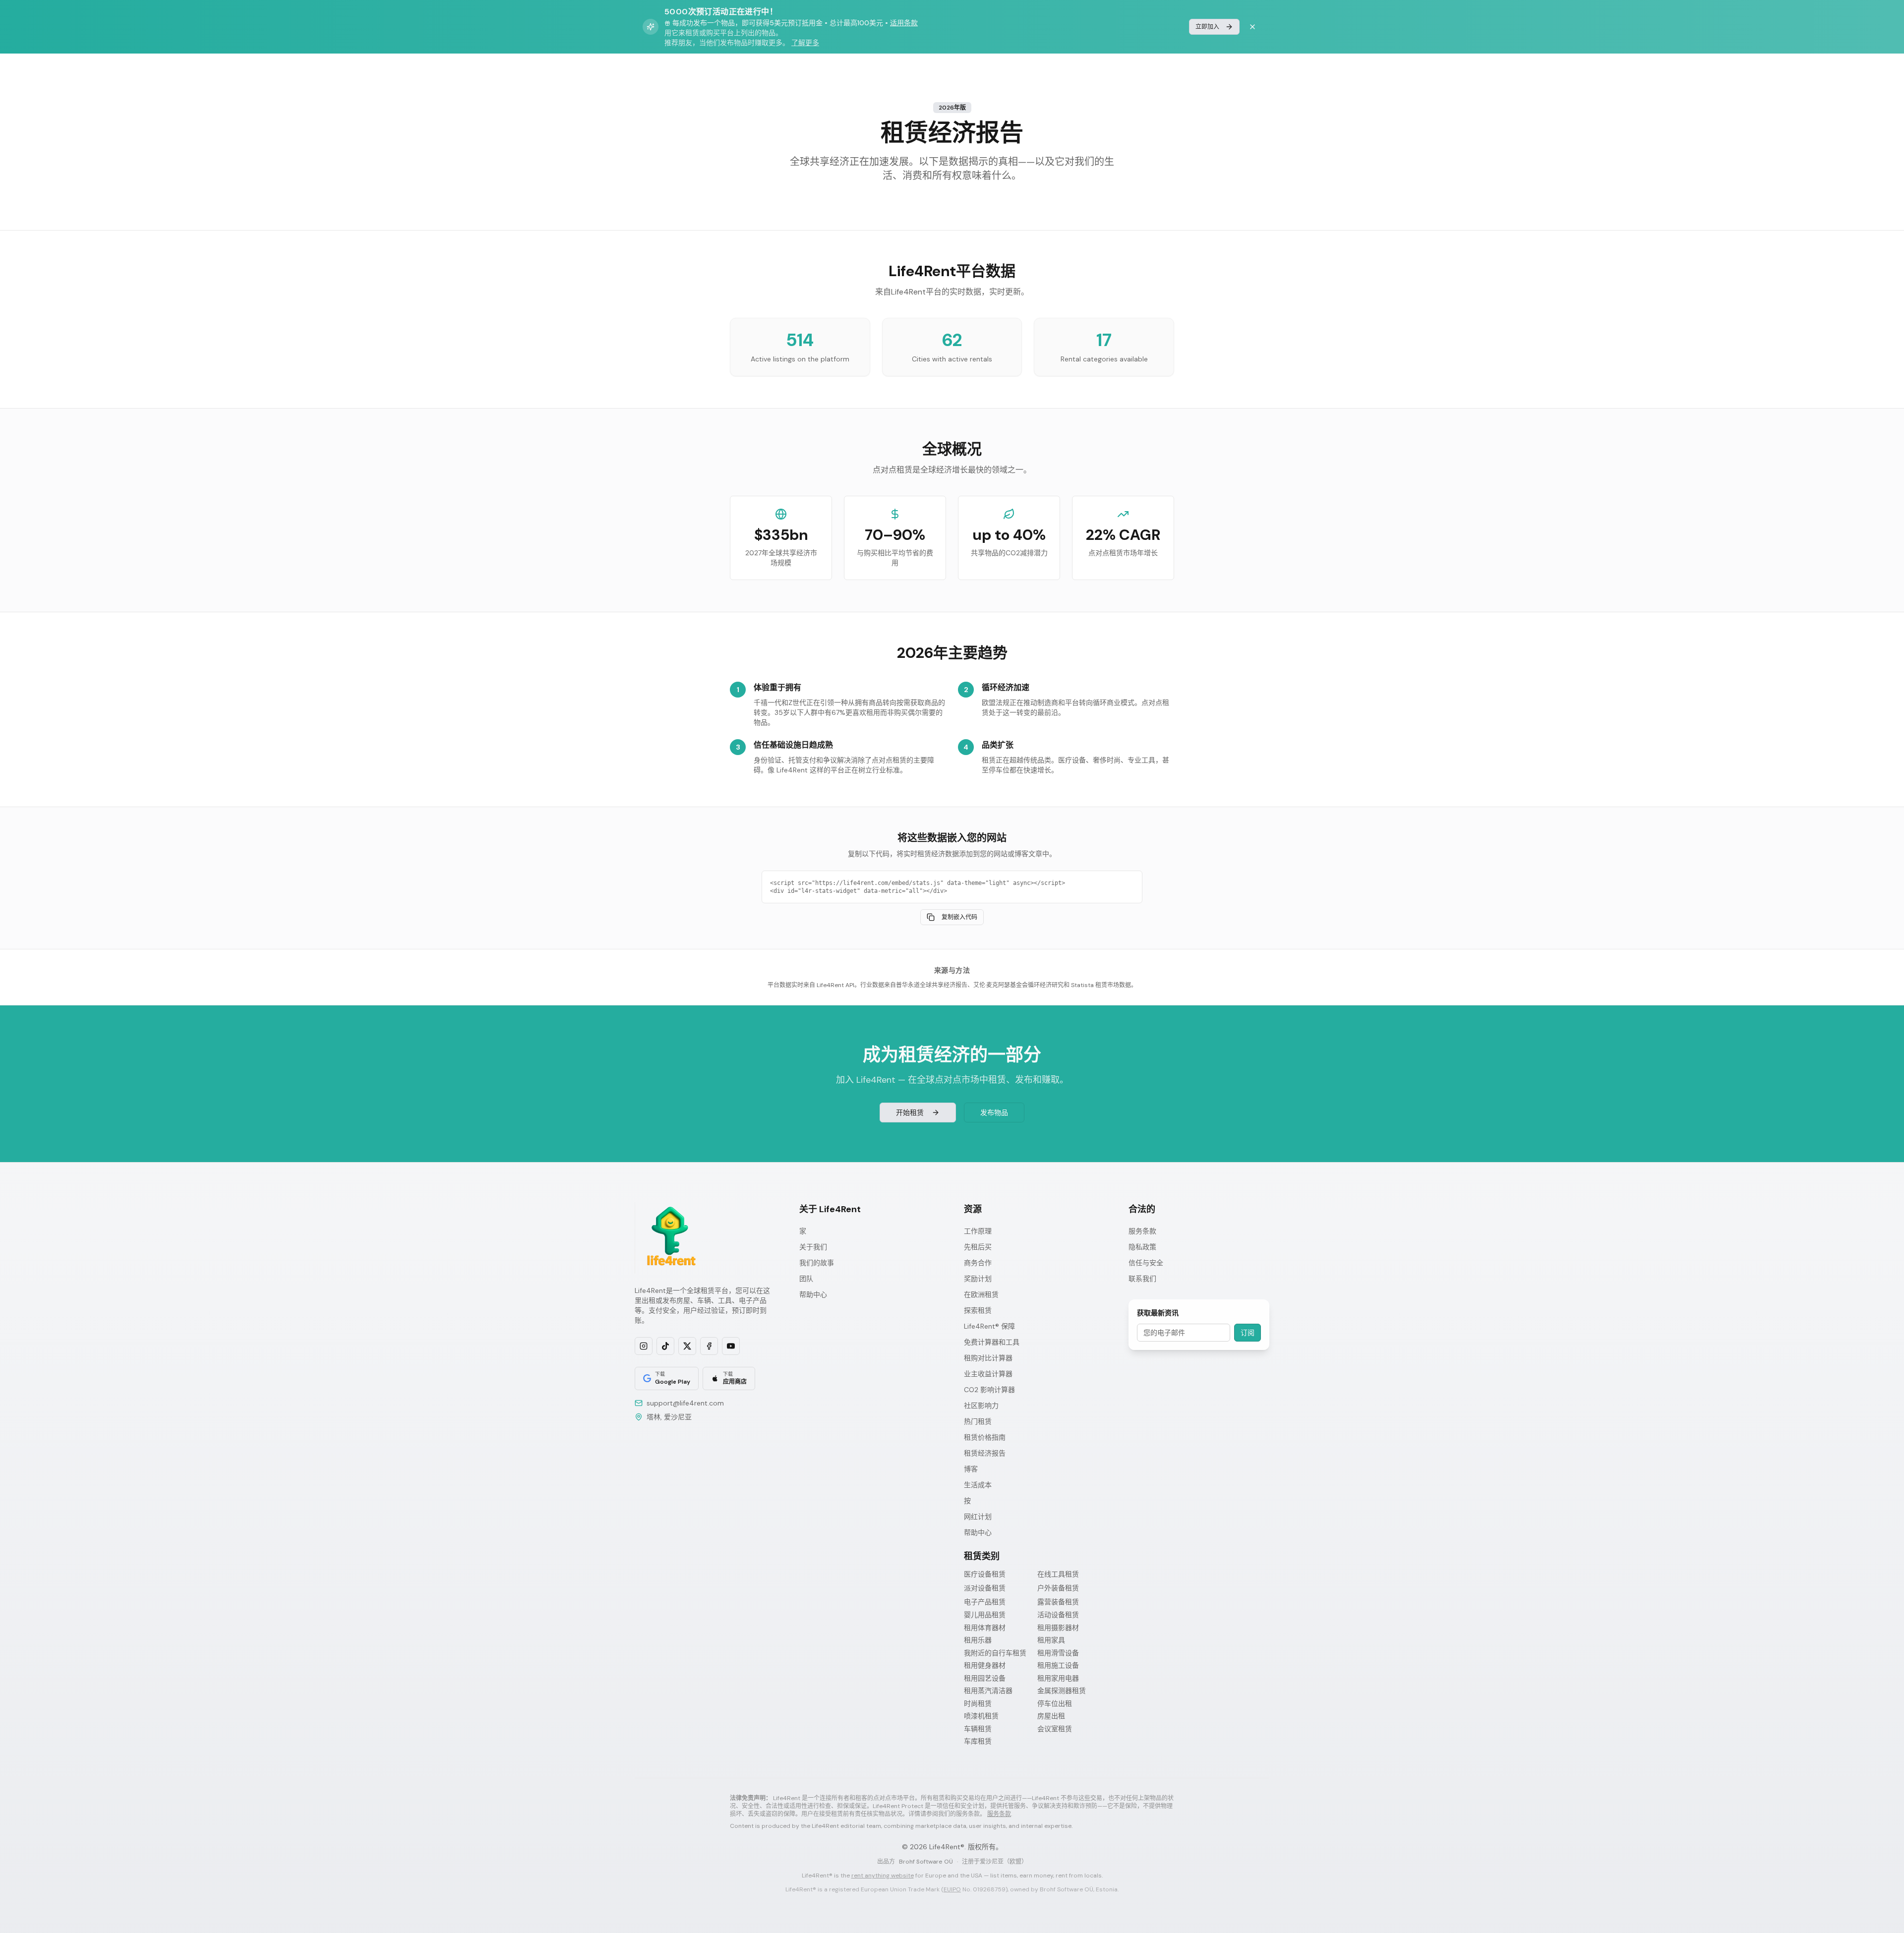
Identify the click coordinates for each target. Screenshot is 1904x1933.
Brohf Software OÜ (926, 1862)
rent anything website (883, 1875)
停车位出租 (1055, 1704)
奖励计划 (978, 1279)
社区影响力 (981, 1406)
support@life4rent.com (685, 1403)
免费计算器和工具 (992, 1342)
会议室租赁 (1055, 1729)
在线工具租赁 (1058, 1574)
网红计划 (978, 1517)
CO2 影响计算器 (989, 1390)
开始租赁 (910, 1113)
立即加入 (1207, 27)
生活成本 (978, 1485)
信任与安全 (1146, 1263)
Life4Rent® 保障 (989, 1326)
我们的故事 (817, 1263)
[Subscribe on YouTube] (731, 1346)
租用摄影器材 (1058, 1628)
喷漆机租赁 (981, 1716)
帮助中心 (813, 1294)
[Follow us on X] (687, 1346)
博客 (971, 1469)
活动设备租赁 (1058, 1615)
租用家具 (1051, 1640)
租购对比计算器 (988, 1358)
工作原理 (978, 1231)
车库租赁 (978, 1741)
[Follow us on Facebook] (709, 1346)
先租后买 (978, 1247)
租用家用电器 (1058, 1678)
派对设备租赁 (985, 1588)
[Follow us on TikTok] (665, 1346)
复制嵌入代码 (959, 917)
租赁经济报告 (985, 1453)
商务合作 (978, 1263)
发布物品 (994, 1113)
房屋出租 (1051, 1716)
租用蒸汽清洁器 (988, 1691)
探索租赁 (978, 1310)
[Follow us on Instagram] (644, 1346)
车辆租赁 (978, 1729)
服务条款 (1142, 1231)
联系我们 (1142, 1279)
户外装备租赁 (1058, 1588)
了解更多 (805, 43)
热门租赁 (978, 1421)
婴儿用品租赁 (985, 1615)
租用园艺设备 (985, 1678)
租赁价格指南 (985, 1437)
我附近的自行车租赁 (995, 1653)
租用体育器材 (985, 1628)
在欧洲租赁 (981, 1294)
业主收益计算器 (988, 1374)
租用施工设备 (1058, 1666)
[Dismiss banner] (1252, 27)
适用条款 (904, 23)
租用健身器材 (985, 1666)
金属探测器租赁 (1062, 1691)
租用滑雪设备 (1058, 1653)
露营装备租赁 (1058, 1602)
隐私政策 (1142, 1247)
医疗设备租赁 (985, 1574)
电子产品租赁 (985, 1602)
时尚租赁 (978, 1704)
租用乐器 (978, 1640)
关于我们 (813, 1247)
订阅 (1248, 1333)
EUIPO (952, 1889)
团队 (806, 1279)
